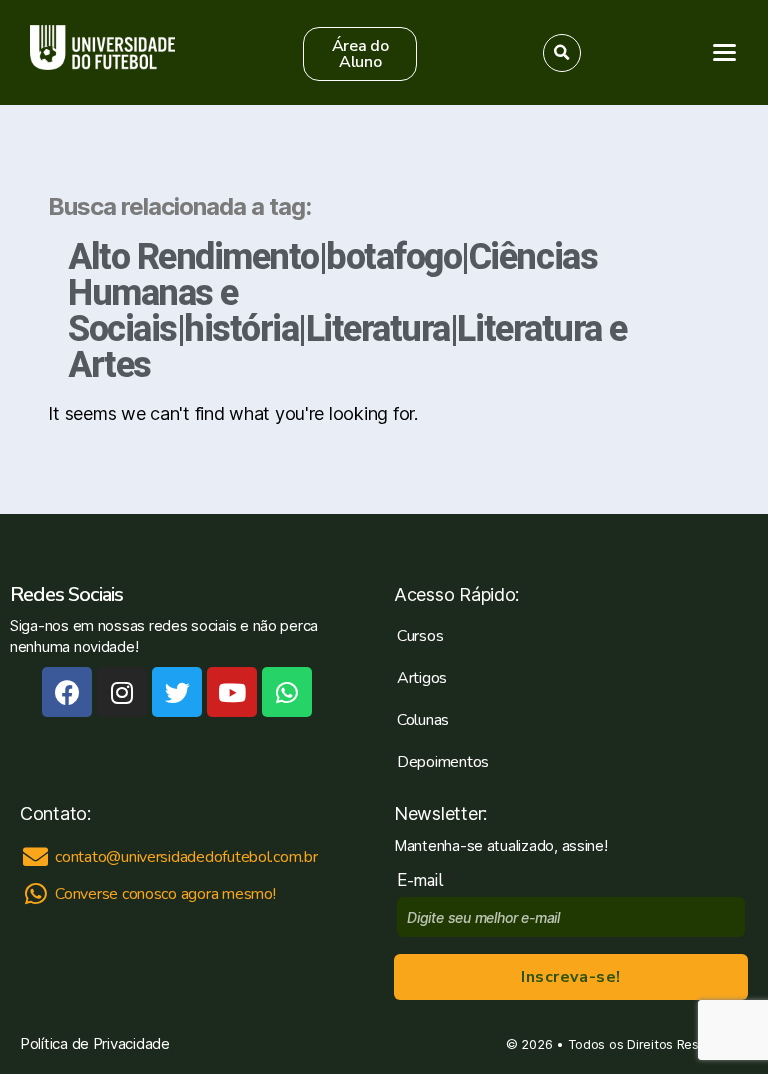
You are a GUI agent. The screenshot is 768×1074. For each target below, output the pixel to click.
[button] (360, 54)
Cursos (420, 636)
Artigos (422, 678)
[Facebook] (67, 692)
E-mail (424, 880)
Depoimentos (443, 762)
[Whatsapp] (287, 692)
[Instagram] (122, 692)
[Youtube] (232, 692)
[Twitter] (177, 692)
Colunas (423, 720)
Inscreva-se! (570, 977)
